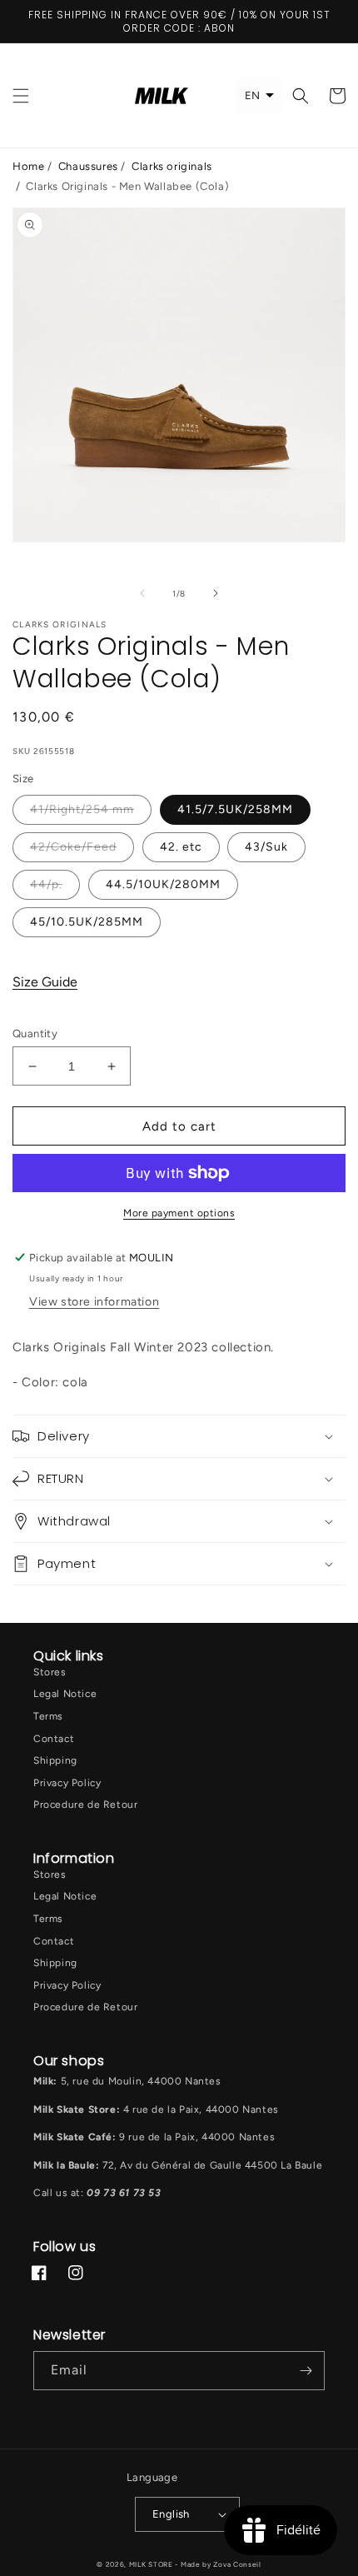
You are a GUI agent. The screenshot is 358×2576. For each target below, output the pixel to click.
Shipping (55, 1760)
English (171, 2514)
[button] (21, 96)
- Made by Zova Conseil (218, 2564)
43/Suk (266, 847)
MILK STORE (152, 2564)
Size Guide (45, 982)
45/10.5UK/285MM (87, 922)
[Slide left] (142, 593)
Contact (54, 1739)
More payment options (179, 1213)
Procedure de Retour (85, 1805)
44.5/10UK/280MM (163, 884)
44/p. (46, 884)
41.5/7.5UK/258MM (235, 809)
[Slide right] (216, 593)
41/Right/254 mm (82, 809)
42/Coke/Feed (73, 847)
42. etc (181, 847)
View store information (94, 1302)
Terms (48, 1716)
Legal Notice (65, 1694)
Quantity (35, 1033)
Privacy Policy (67, 1783)
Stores (50, 1672)
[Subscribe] (306, 2371)
